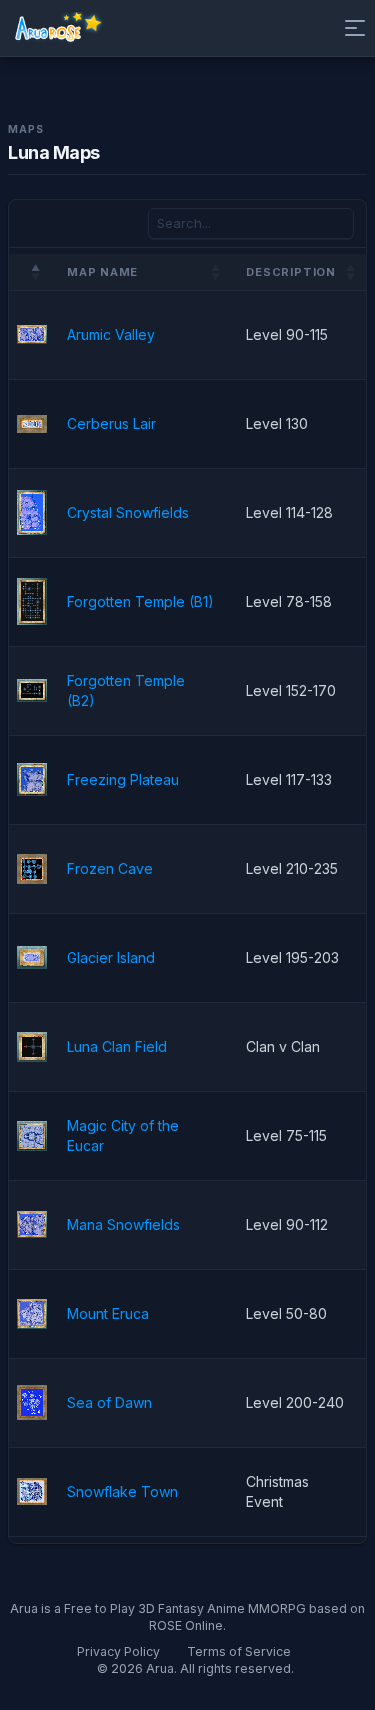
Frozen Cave (110, 868)
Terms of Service (239, 1651)
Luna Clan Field (117, 1046)
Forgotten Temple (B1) (140, 601)
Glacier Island (111, 957)
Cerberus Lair (111, 423)
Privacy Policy (118, 1651)
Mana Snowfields (123, 1224)
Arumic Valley (111, 334)
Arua (160, 1668)
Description (290, 272)
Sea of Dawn (109, 1402)
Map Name (102, 272)
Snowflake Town (122, 1491)
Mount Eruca (108, 1313)
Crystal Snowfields (128, 512)
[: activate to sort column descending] (30, 272)
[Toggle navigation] (351, 28)
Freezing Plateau (123, 779)
